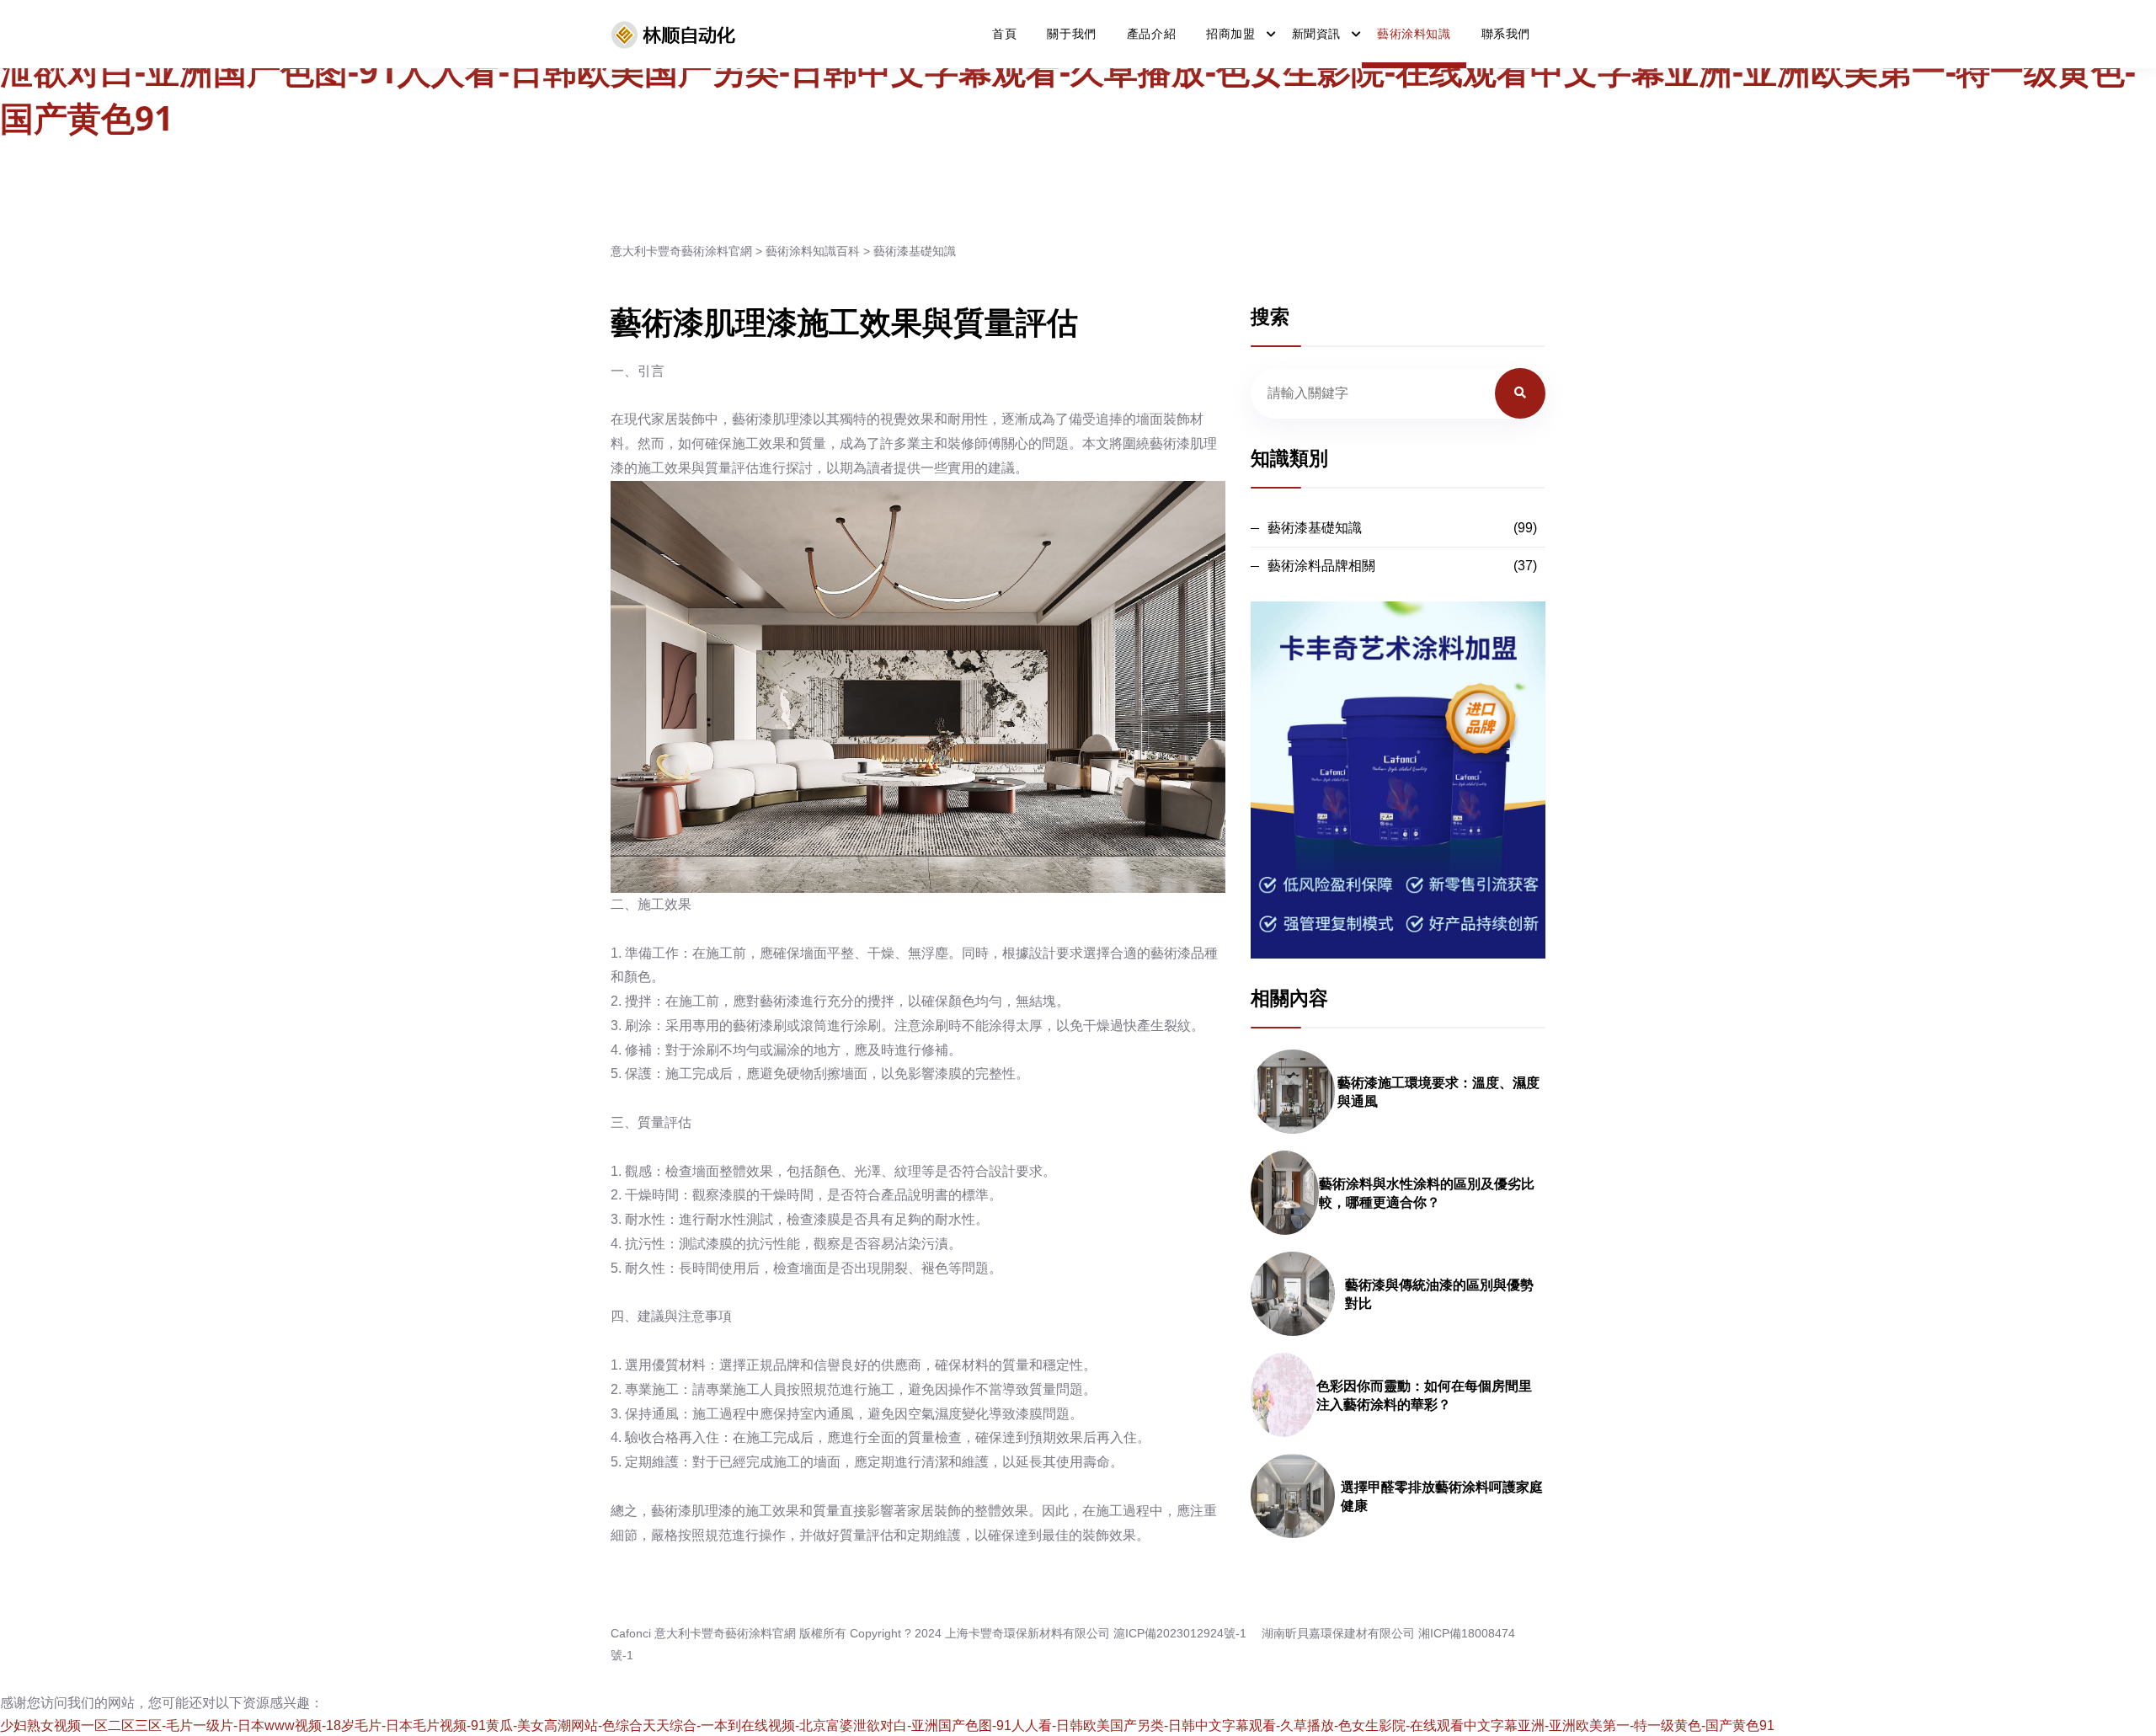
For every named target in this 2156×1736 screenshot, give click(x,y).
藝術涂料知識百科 (813, 251)
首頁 (1004, 34)
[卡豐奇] (674, 35)
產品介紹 (1151, 34)
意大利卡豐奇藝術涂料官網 (681, 251)
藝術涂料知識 (1414, 34)
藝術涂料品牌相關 (1321, 566)
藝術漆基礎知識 (915, 251)
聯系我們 (1506, 34)
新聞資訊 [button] (1316, 34)
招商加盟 (1230, 34)
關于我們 (1071, 34)
